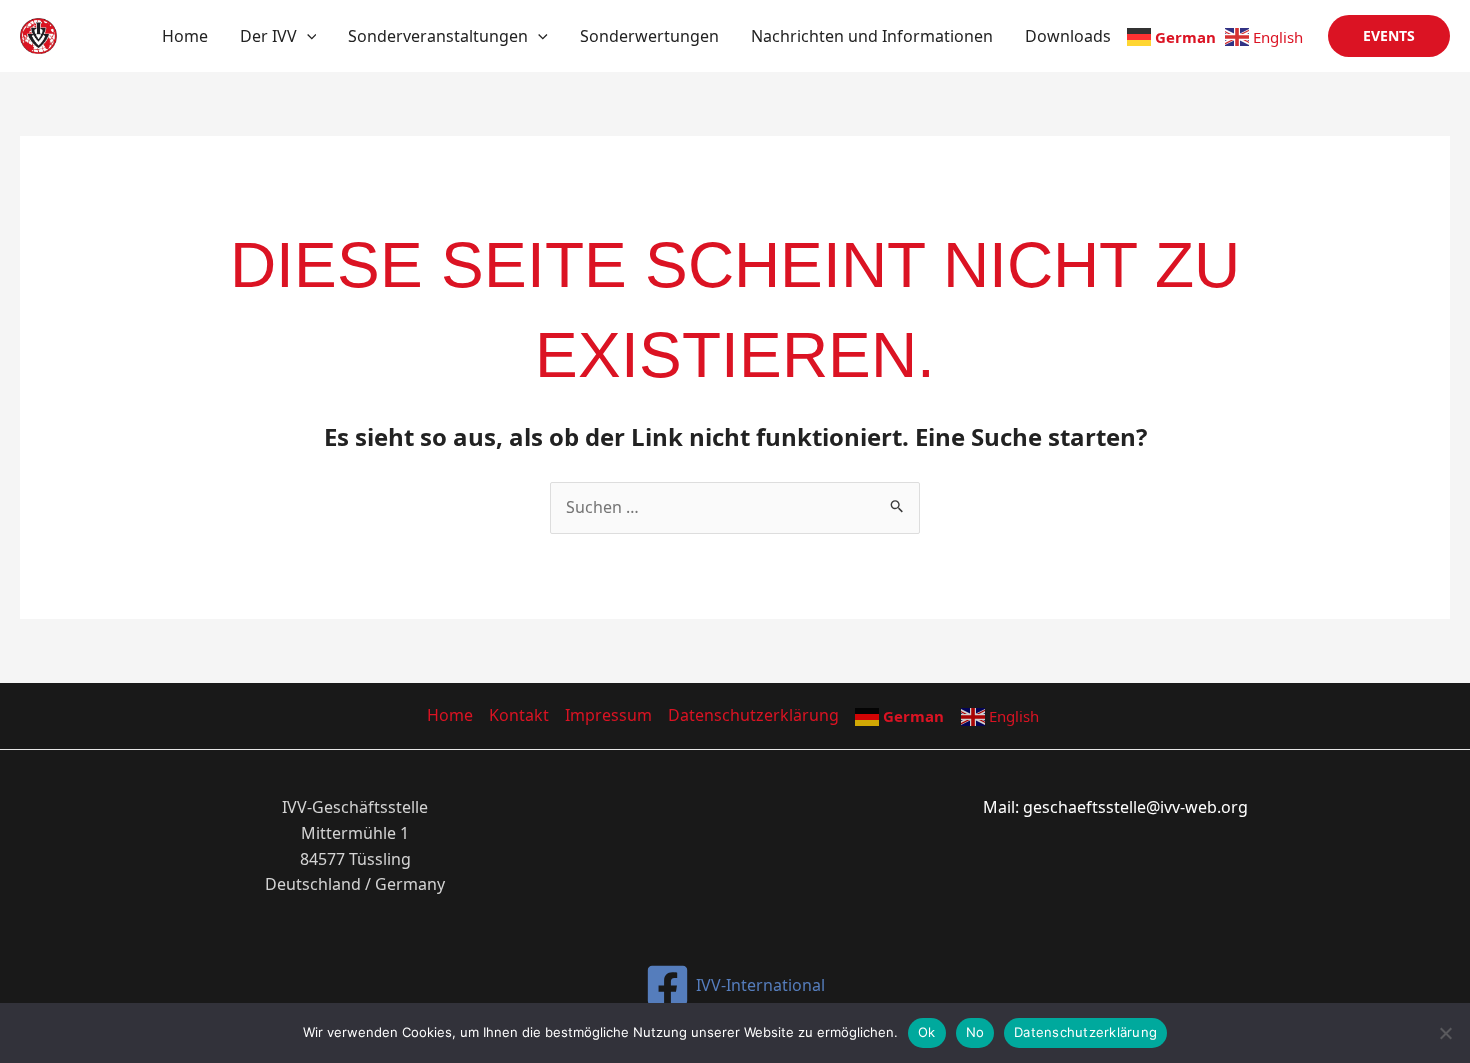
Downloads (1068, 36)
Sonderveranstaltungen (438, 36)
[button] (307, 36)
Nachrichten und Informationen (872, 36)
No (975, 1032)
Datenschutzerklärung (753, 715)
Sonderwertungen (649, 36)
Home (185, 36)
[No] (1445, 1033)
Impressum (608, 715)
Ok (927, 1032)
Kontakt (519, 715)
